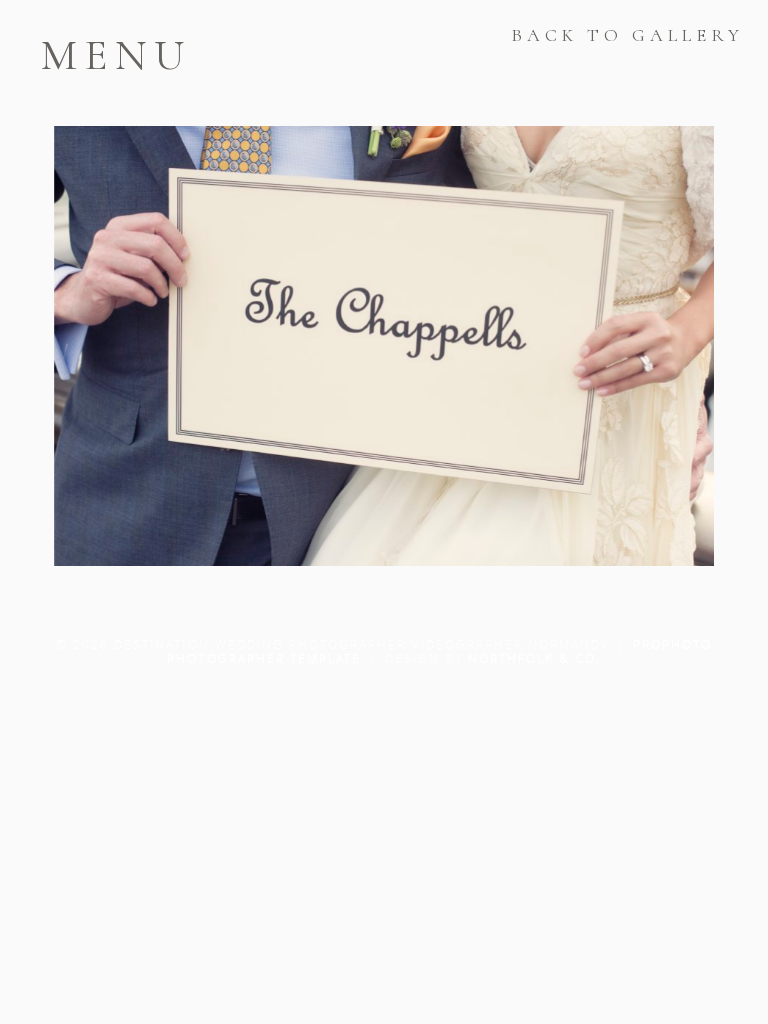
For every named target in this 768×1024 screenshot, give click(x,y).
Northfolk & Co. (534, 658)
